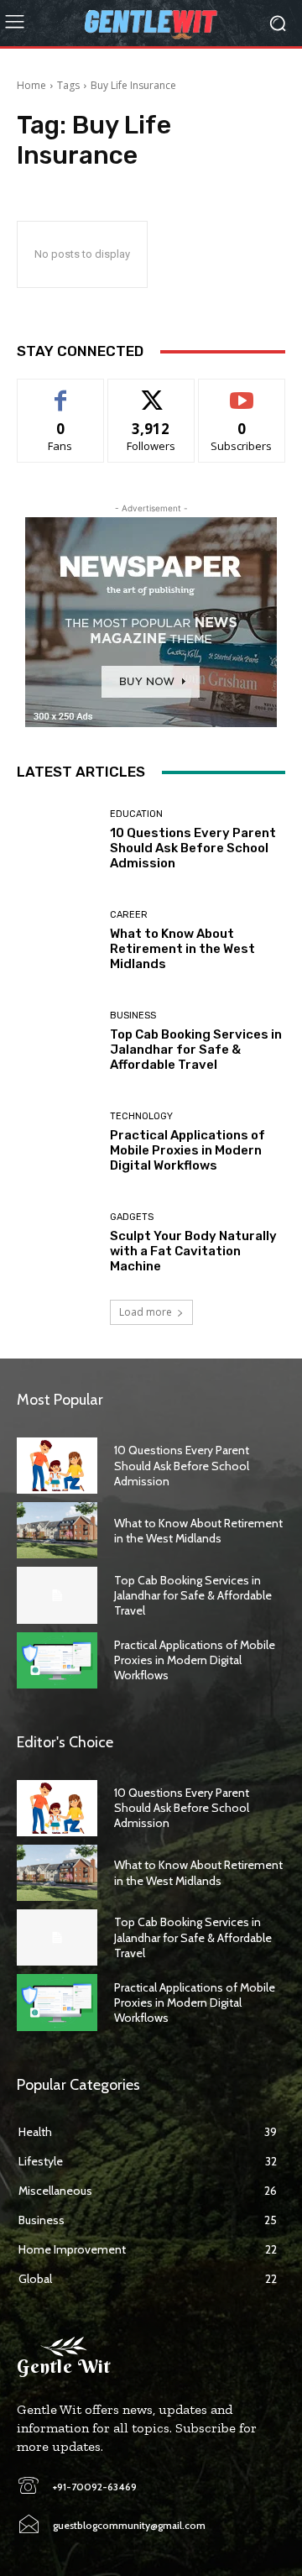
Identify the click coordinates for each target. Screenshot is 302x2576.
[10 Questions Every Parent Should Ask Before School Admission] (57, 840)
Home (31, 85)
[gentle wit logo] (151, 23)
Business (133, 1016)
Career (129, 915)
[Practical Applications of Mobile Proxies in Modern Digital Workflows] (57, 1142)
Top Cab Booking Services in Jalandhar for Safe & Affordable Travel (196, 1050)
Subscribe (242, 392)
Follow (151, 392)
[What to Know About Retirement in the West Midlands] (57, 940)
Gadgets (132, 1217)
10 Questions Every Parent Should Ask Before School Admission (193, 848)
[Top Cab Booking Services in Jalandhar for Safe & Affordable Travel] (57, 1041)
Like (61, 392)
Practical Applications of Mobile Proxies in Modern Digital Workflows (187, 1150)
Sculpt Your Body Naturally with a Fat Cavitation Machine (193, 1251)
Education (136, 814)
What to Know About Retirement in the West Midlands (182, 949)
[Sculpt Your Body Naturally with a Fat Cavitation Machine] (57, 1243)
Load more (146, 1312)
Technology (141, 1116)
